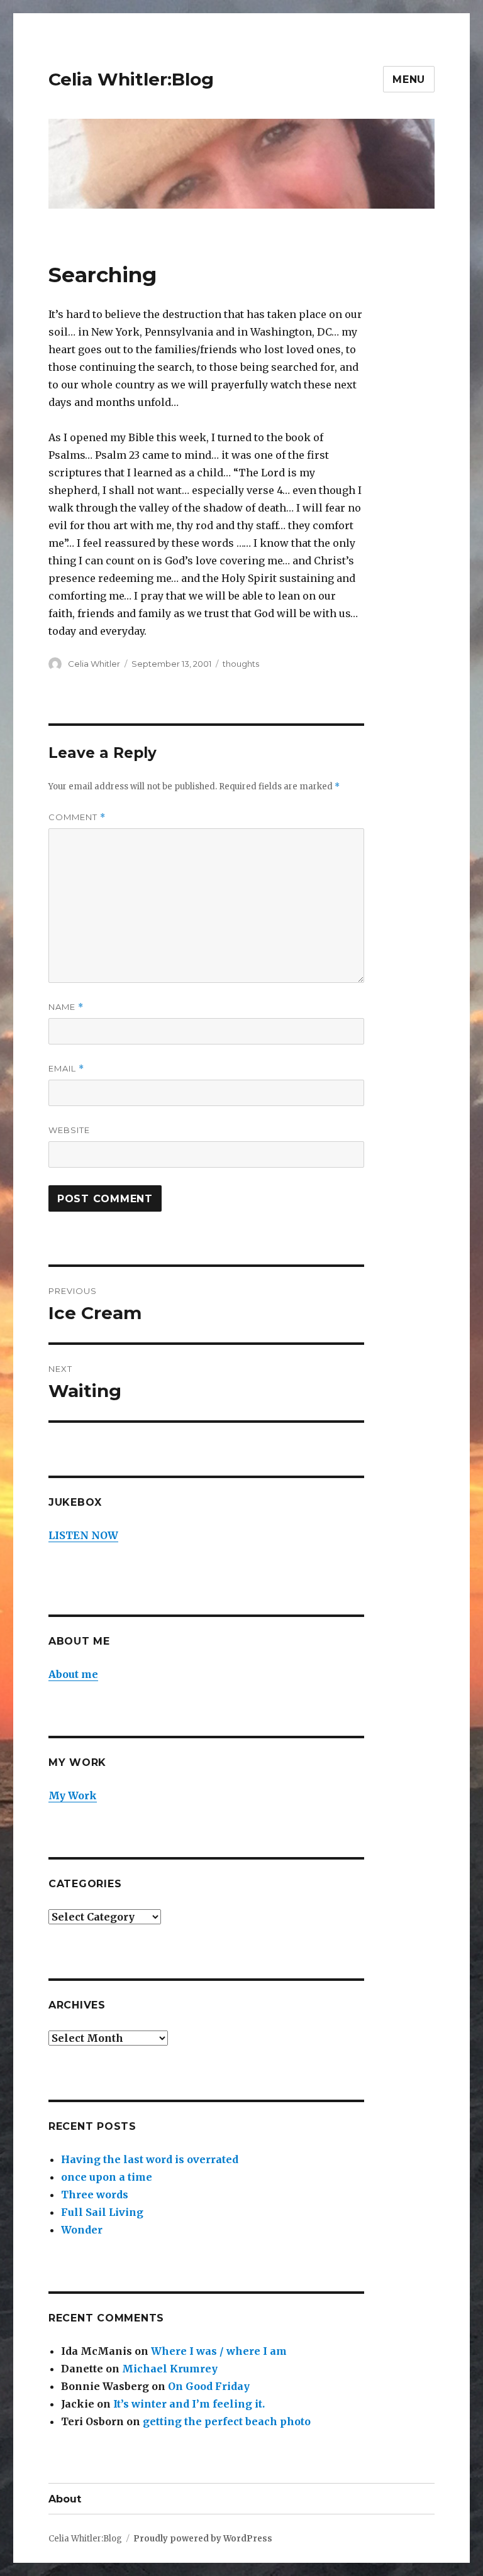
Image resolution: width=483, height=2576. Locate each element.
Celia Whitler (94, 664)
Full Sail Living (102, 2212)
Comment (77, 817)
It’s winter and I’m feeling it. (189, 2404)
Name (66, 1007)
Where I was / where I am (219, 2351)
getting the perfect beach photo (227, 2421)
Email (66, 1069)
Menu (409, 79)
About (65, 2499)
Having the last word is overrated (150, 2159)
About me (73, 1674)
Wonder (82, 2230)
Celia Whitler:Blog (131, 79)
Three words (95, 2195)
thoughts (241, 664)
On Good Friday (209, 2386)
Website (69, 1130)
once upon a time (107, 2177)
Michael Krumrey (170, 2369)
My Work (73, 1795)
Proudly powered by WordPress (203, 2539)
